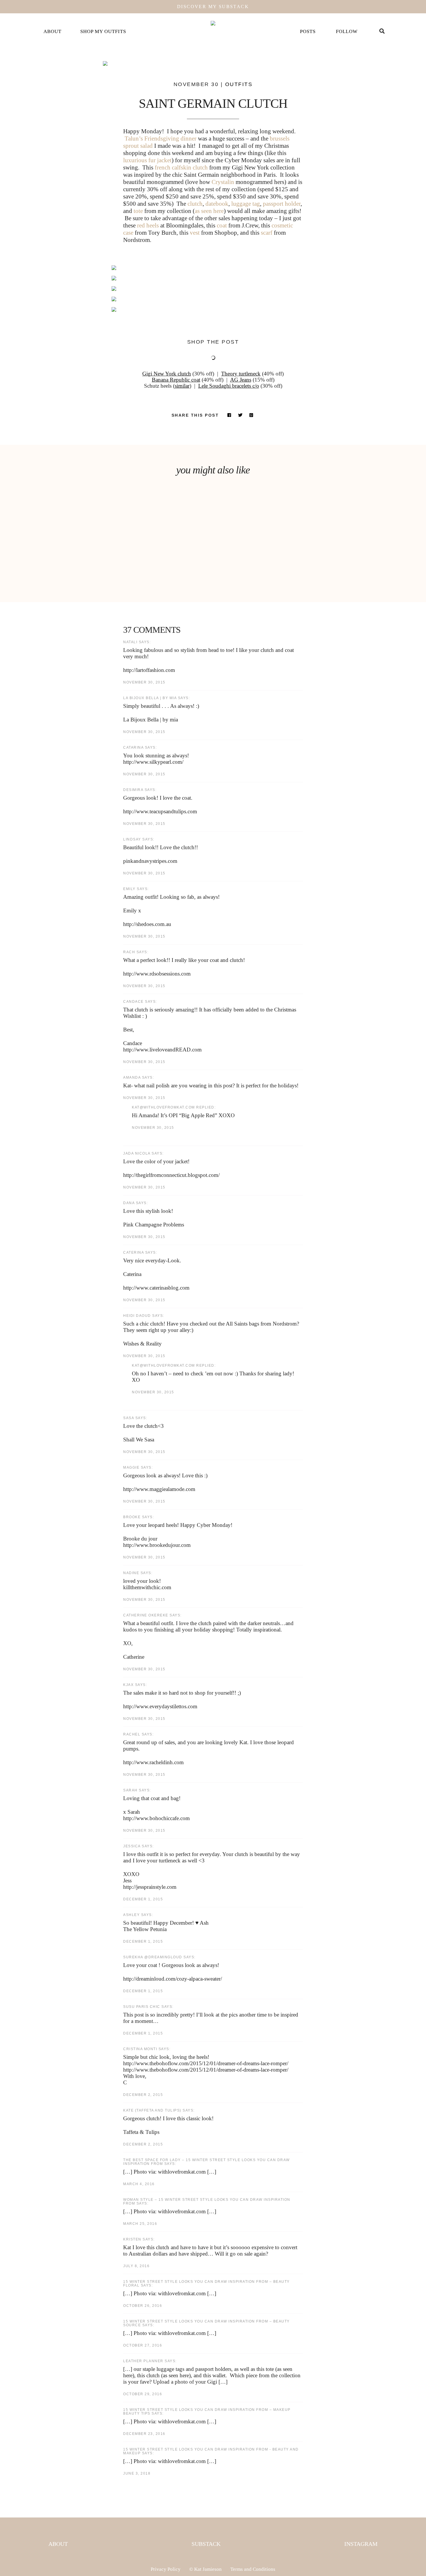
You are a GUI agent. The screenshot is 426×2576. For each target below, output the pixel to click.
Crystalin (223, 182)
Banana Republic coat (176, 380)
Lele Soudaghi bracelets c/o (229, 386)
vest (195, 233)
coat (222, 225)
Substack (206, 2544)
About (52, 31)
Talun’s (134, 138)
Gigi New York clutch (167, 374)
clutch (195, 204)
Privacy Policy (166, 2569)
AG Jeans (241, 380)
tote (138, 211)
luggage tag (246, 204)
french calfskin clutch (181, 167)
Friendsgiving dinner (170, 138)
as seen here (209, 211)
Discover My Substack (213, 7)
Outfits (239, 84)
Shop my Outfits (103, 31)
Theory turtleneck (241, 374)
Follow (347, 31)
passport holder (282, 204)
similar (182, 386)
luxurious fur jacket (147, 160)
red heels (148, 225)
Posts (308, 31)
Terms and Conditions (253, 2569)
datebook (217, 204)
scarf (267, 233)
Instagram (361, 2544)
